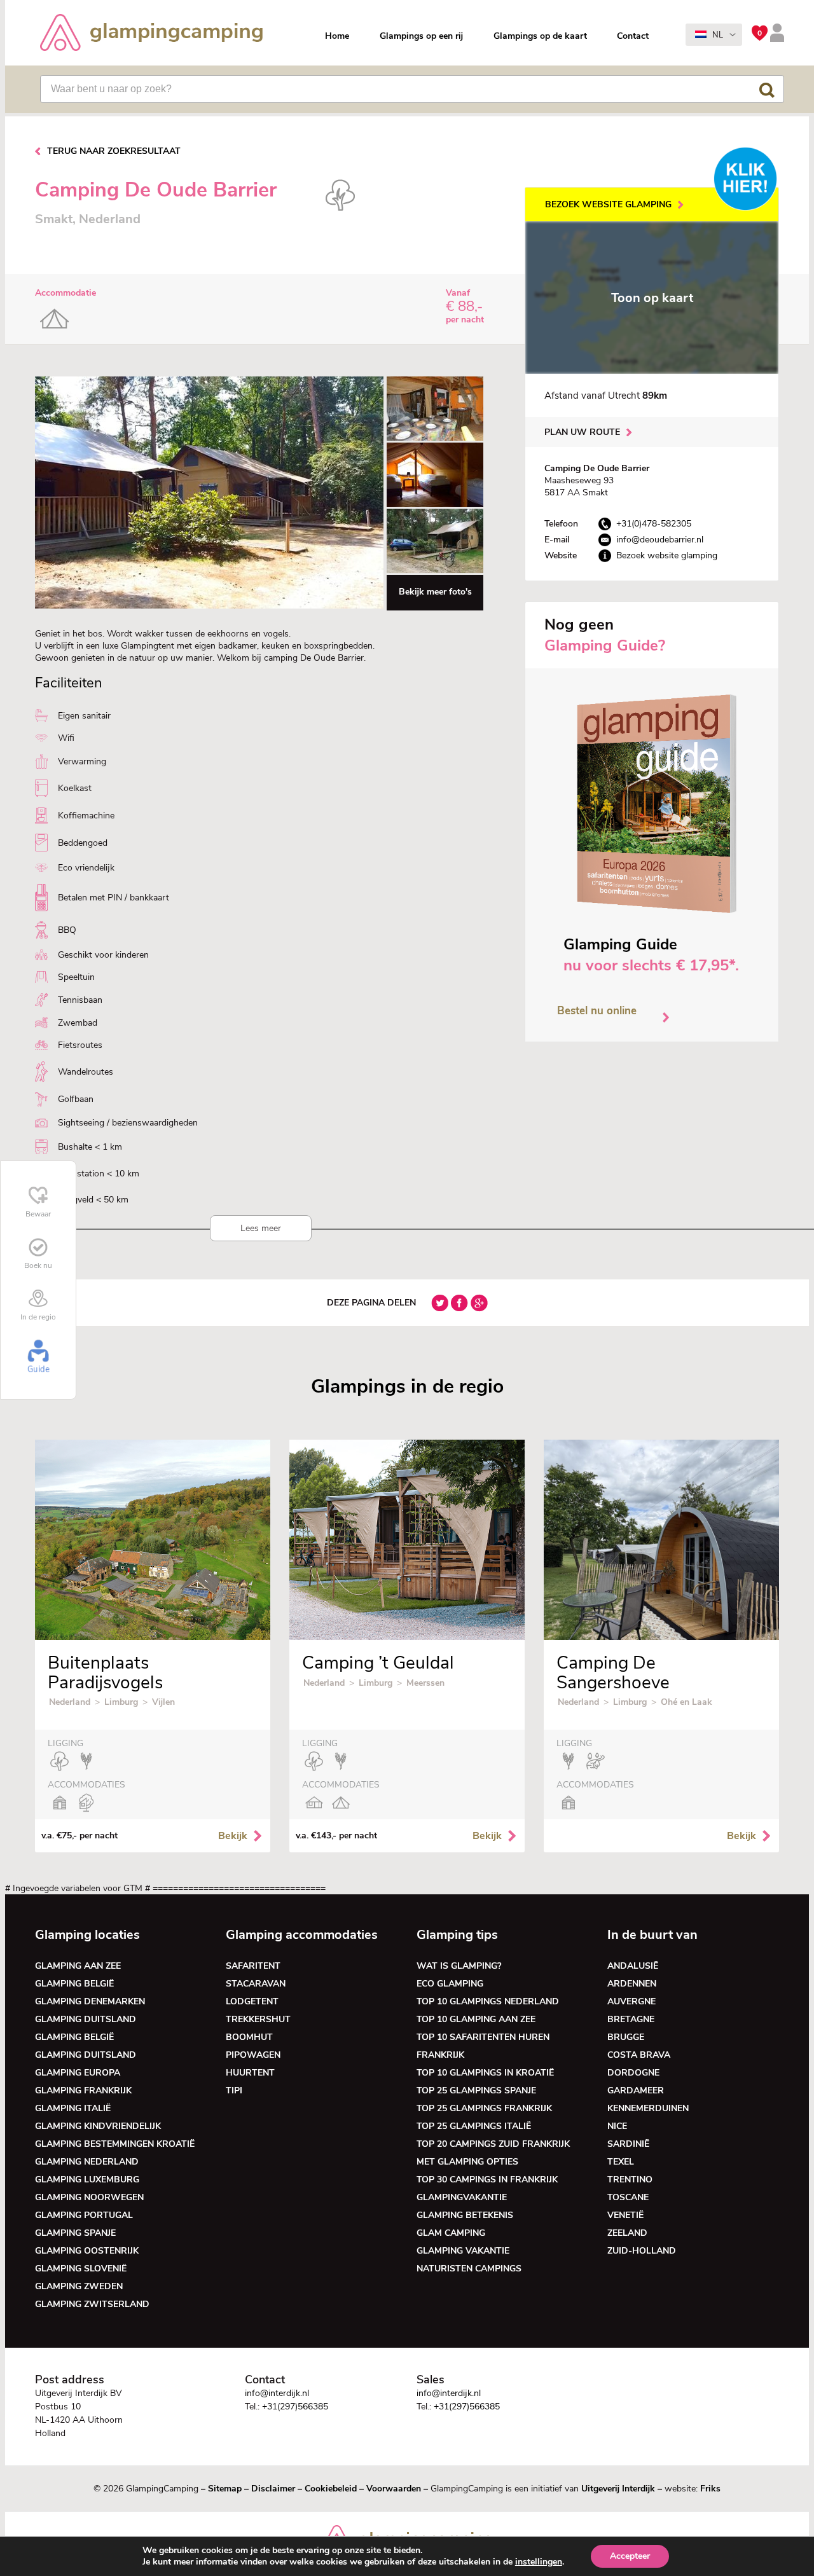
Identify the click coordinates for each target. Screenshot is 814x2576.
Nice (617, 2126)
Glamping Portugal (84, 2215)
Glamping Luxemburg (87, 2180)
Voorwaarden (394, 2489)
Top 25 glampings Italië (474, 2126)
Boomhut (249, 2037)
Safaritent (253, 1966)
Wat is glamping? (459, 1966)
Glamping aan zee (78, 1966)
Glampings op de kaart (540, 36)
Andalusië (633, 1966)
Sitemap (225, 2489)
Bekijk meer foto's (435, 592)
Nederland (70, 1702)
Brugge (626, 2037)
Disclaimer (273, 2489)
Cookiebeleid (331, 2489)
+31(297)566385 (295, 2407)
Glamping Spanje (75, 2233)
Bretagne (631, 2019)
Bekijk (233, 1836)
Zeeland (627, 2233)
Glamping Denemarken (90, 2001)
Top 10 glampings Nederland (488, 2001)
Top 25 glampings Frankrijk (484, 2108)
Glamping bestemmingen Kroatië (115, 2144)
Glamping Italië (73, 2108)
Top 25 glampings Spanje (476, 2090)
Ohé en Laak (686, 1702)
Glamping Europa (78, 2073)
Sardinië (628, 2144)
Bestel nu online (597, 1011)
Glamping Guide (620, 944)
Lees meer (261, 1228)
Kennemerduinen (648, 2108)
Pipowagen (253, 2055)
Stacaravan (256, 1984)
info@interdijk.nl (277, 2393)
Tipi (234, 2090)
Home (337, 36)
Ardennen (632, 1984)
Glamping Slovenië (81, 2269)
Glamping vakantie (463, 2251)
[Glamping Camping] (151, 34)
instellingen (539, 2562)
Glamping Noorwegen (89, 2197)
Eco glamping (450, 1984)
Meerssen (425, 1683)
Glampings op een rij (421, 36)
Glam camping (451, 2233)
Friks (710, 2489)
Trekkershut (258, 2019)
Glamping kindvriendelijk (98, 2126)
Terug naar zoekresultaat (114, 151)
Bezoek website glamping (608, 204)
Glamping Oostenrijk (87, 2251)
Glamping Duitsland (86, 2019)
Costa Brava (639, 2055)
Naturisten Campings (469, 2269)
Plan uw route (582, 432)
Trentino (630, 2180)
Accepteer (630, 2556)
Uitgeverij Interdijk (618, 2489)
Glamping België (74, 1984)
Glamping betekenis (465, 2215)
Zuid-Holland (642, 2251)
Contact (633, 36)
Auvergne (631, 2001)
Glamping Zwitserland (92, 2304)
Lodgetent (252, 2001)
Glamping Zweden (79, 2286)
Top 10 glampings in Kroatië (485, 2073)
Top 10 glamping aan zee (476, 2019)
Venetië (625, 2215)
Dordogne (633, 2073)
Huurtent (250, 2073)
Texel (621, 2162)
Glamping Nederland (87, 2162)
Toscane (628, 2197)
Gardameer (636, 2090)
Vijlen (163, 1702)
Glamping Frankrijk (83, 2090)
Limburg (121, 1702)
